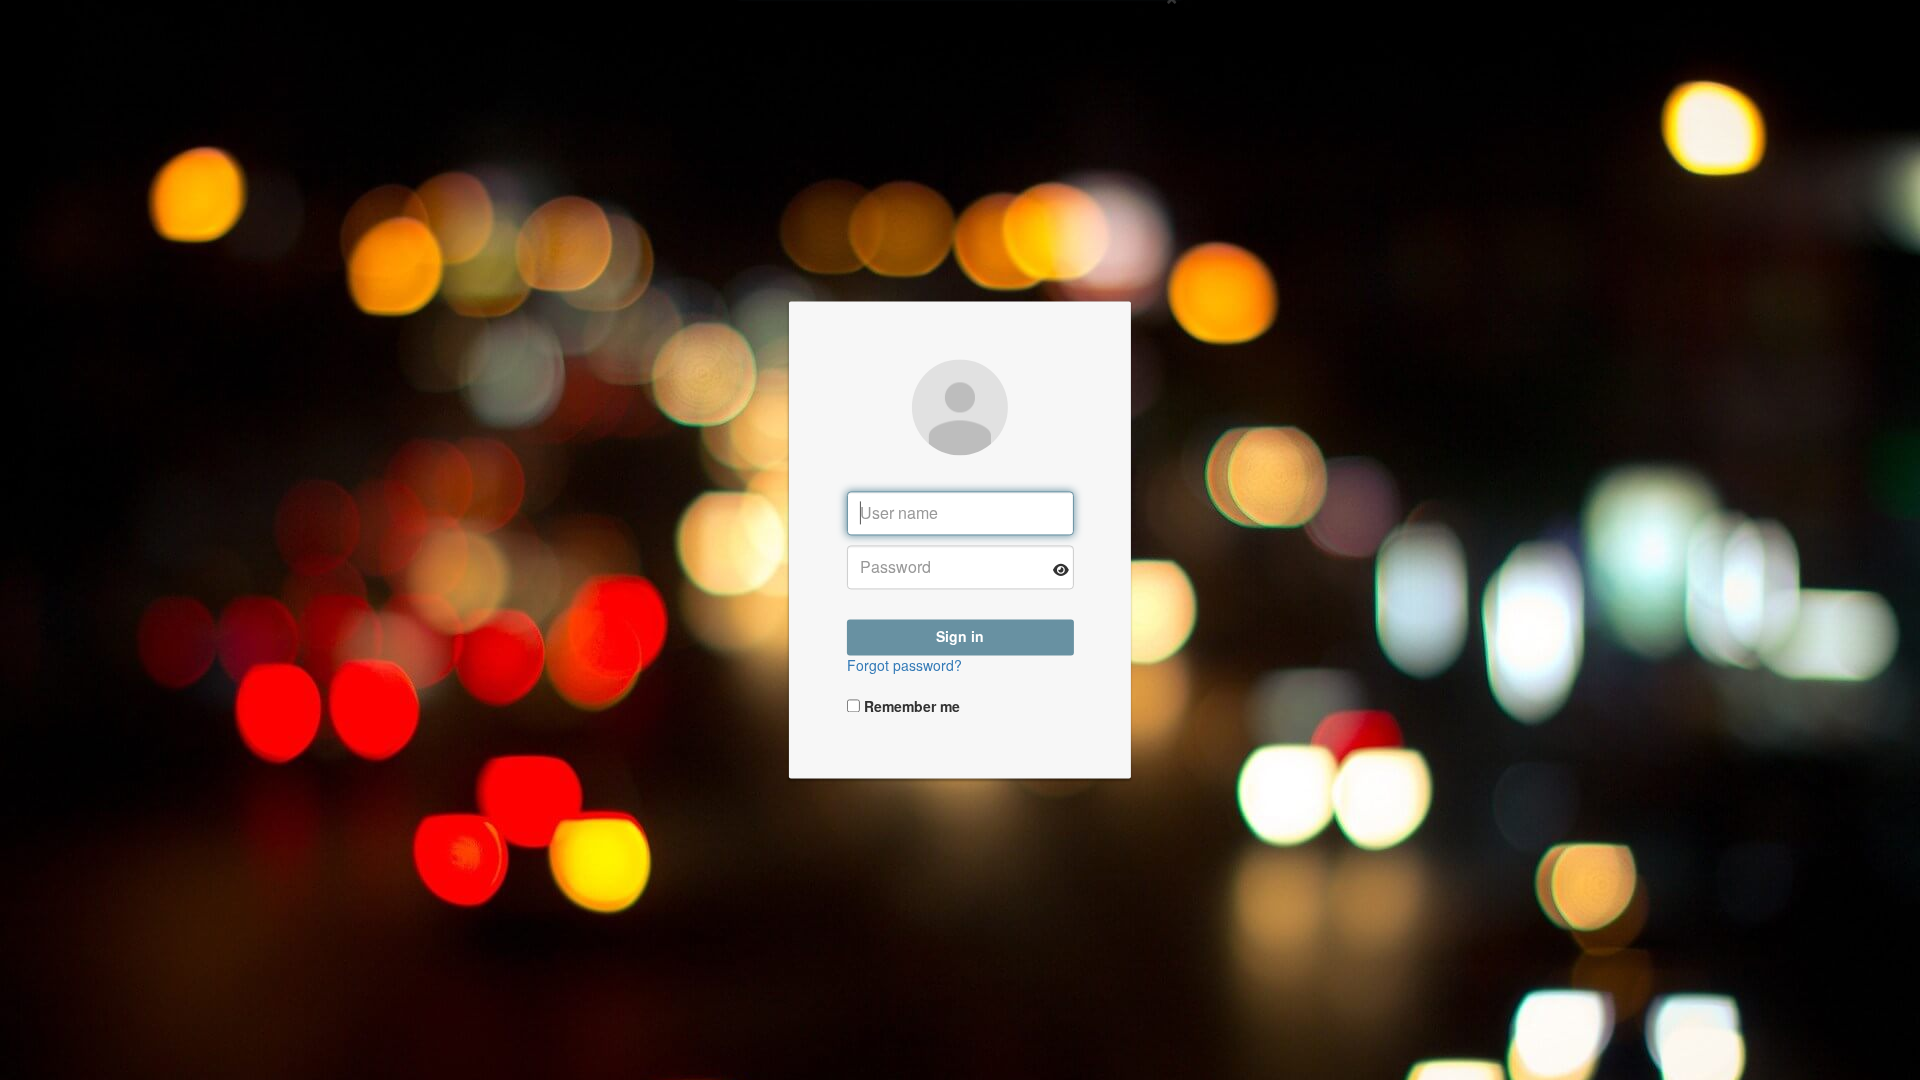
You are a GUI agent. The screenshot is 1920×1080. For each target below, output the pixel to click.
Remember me (912, 706)
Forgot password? (904, 665)
